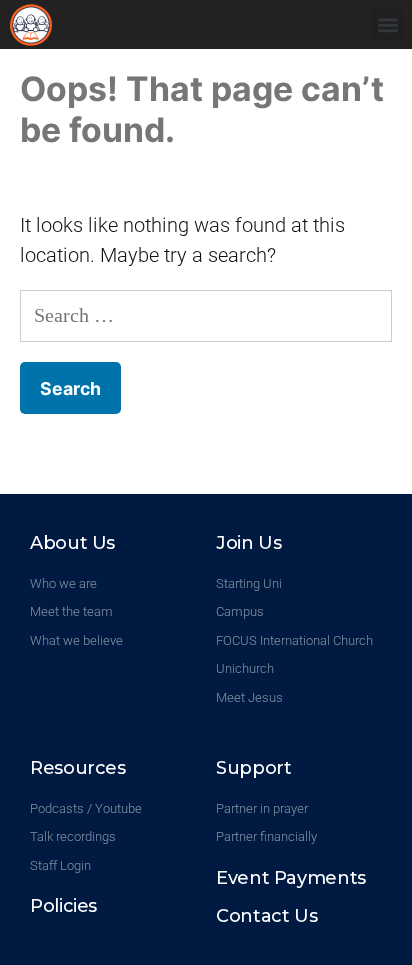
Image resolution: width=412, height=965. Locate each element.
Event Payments (291, 878)
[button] (387, 24)
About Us (72, 543)
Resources (78, 768)
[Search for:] (206, 315)
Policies (63, 906)
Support (253, 768)
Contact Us (266, 916)
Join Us (248, 543)
